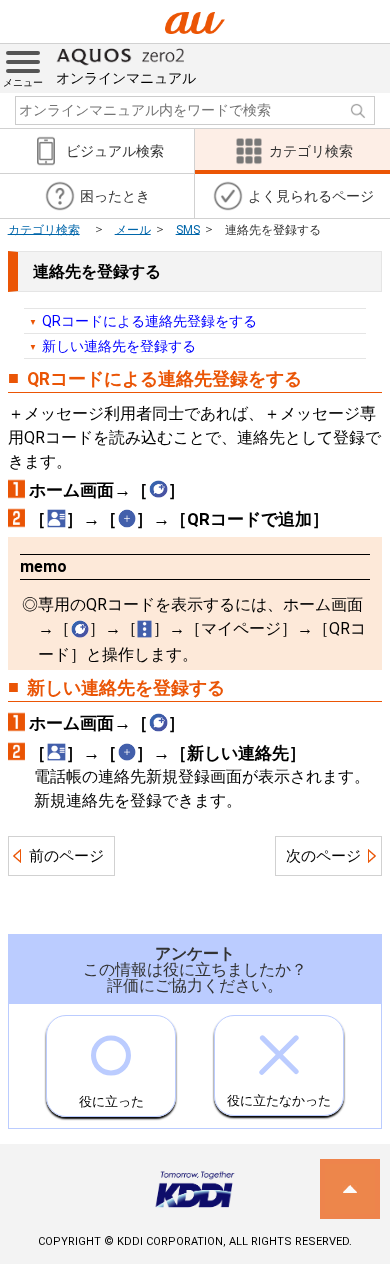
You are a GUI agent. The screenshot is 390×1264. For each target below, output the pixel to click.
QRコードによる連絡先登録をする (149, 321)
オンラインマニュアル (126, 78)
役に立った (111, 1101)
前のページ (66, 856)
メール (133, 229)
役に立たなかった (279, 1100)
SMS (188, 229)
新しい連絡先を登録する (119, 346)
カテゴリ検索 (44, 229)
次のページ (323, 856)
